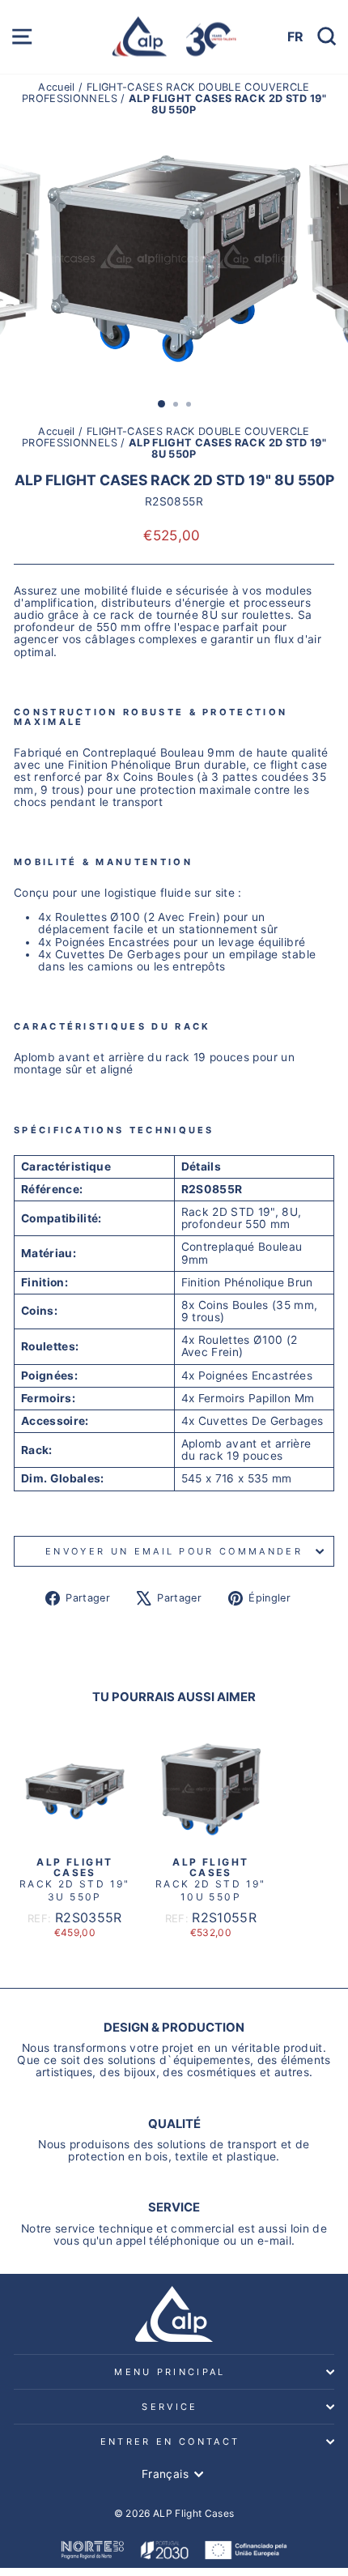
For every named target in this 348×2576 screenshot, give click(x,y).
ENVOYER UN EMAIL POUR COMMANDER (174, 1551)
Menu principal (170, 2372)
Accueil (58, 87)
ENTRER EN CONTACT (170, 2442)
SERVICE (170, 2407)
